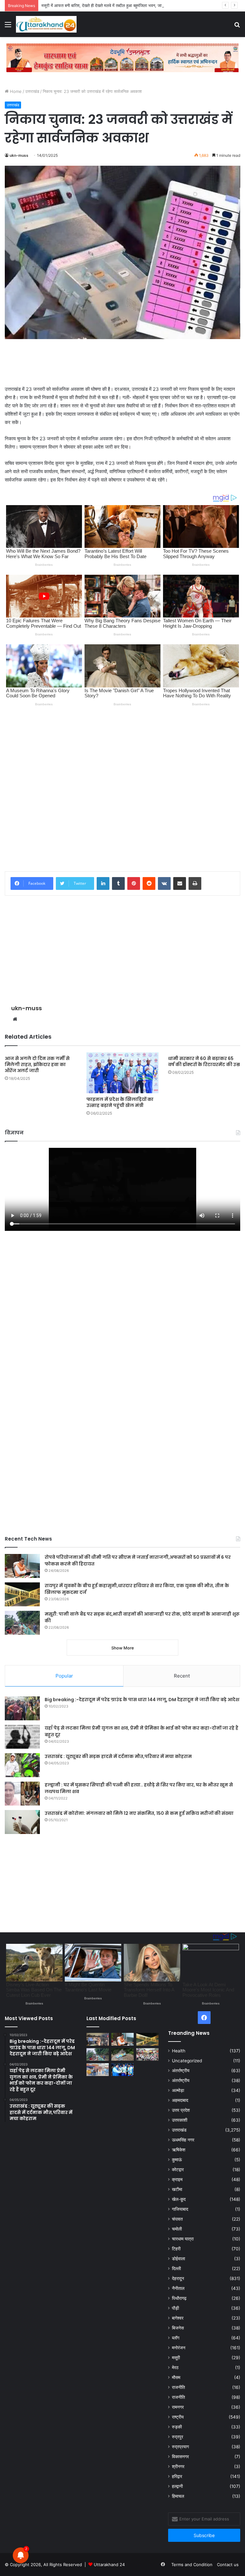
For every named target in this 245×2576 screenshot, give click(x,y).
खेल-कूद (179, 2199)
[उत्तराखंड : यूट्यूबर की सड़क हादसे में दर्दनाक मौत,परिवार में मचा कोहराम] (22, 1765)
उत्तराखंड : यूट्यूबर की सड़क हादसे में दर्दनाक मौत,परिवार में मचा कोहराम (118, 1756)
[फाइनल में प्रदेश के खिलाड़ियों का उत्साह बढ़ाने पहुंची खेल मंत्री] (122, 1073)
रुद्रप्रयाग (180, 2447)
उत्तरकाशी (180, 2120)
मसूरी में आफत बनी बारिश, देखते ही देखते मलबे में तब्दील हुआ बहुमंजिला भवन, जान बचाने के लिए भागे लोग (120, 5)
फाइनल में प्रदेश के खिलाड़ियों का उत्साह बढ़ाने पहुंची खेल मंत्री (120, 1102)
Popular (64, 1676)
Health (179, 2051)
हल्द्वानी (177, 2486)
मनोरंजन (179, 2348)
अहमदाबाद (180, 2100)
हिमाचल (178, 2496)
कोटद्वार (178, 2170)
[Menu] (8, 27)
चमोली (177, 2229)
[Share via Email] (180, 883)
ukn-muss (19, 155)
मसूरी (176, 2358)
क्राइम (177, 2179)
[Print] (195, 883)
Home (15, 91)
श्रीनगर (178, 2466)
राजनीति (178, 2387)
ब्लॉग (176, 2338)
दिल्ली (176, 2269)
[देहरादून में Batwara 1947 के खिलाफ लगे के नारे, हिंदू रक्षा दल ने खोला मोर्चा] (98, 2069)
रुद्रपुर (178, 2437)
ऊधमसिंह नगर (183, 2140)
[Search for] (237, 27)
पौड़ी (175, 2308)
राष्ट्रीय (178, 2417)
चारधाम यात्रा (183, 2239)
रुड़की (177, 2427)
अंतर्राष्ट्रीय (181, 2071)
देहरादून (178, 2278)
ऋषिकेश (179, 2150)
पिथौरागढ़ (179, 2298)
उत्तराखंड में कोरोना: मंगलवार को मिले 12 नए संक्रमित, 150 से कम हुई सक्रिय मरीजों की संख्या (139, 1813)
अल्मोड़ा (178, 2090)
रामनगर (178, 2407)
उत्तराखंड (32, 91)
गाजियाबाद (180, 2209)
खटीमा (177, 2189)
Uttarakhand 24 (109, 2565)
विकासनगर (180, 2457)
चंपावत (177, 2219)
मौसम (176, 2377)
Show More (123, 1648)
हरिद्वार (177, 2476)
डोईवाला (178, 2259)
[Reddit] (149, 883)
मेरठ (175, 2368)
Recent (182, 1676)
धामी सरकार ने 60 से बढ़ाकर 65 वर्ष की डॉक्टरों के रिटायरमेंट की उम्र (204, 1061)
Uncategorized (187, 2061)
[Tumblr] (118, 883)
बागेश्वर (178, 2318)
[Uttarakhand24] (46, 24)
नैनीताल (178, 2288)
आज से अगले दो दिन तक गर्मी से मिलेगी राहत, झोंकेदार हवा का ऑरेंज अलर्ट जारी (37, 1064)
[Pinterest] (134, 883)
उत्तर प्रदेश (181, 2110)
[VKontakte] (164, 883)
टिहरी (176, 2249)
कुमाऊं (177, 2160)
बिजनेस (178, 2328)
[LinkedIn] (103, 883)
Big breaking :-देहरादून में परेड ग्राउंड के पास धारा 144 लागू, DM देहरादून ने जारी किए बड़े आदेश (142, 1700)
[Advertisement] (122, 362)
